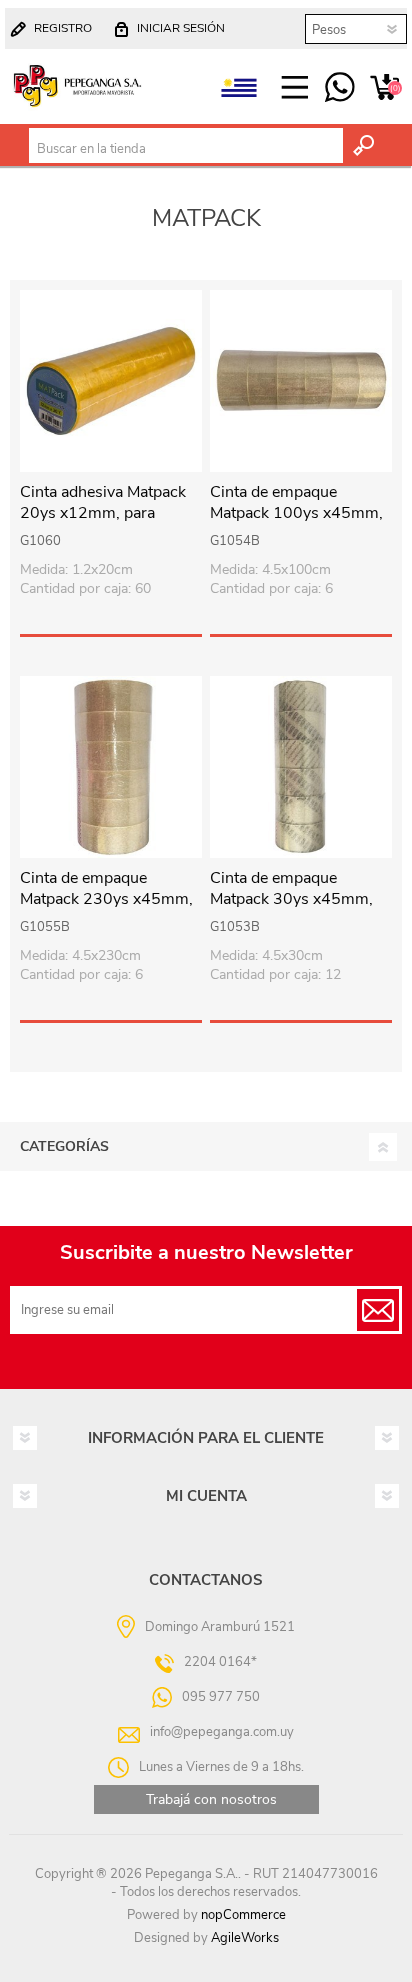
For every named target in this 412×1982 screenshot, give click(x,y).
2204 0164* (220, 1662)
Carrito (384, 88)
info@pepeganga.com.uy (222, 1732)
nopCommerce (243, 1915)
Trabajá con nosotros (211, 1799)
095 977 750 (339, 88)
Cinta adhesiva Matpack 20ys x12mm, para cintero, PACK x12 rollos (107, 513)
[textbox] (186, 149)
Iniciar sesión (181, 28)
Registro (63, 28)
